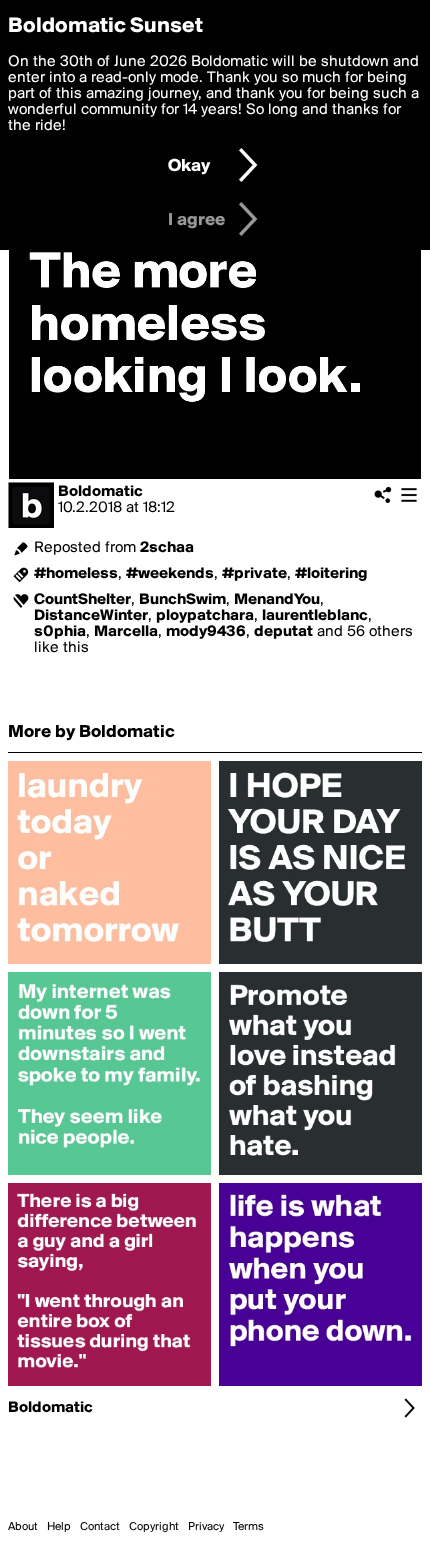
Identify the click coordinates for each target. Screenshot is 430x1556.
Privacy (206, 1527)
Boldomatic (100, 492)
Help (59, 1527)
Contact (100, 1527)
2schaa (167, 548)
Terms (248, 1527)
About (23, 1527)
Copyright (154, 1527)
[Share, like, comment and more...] (109, 964)
